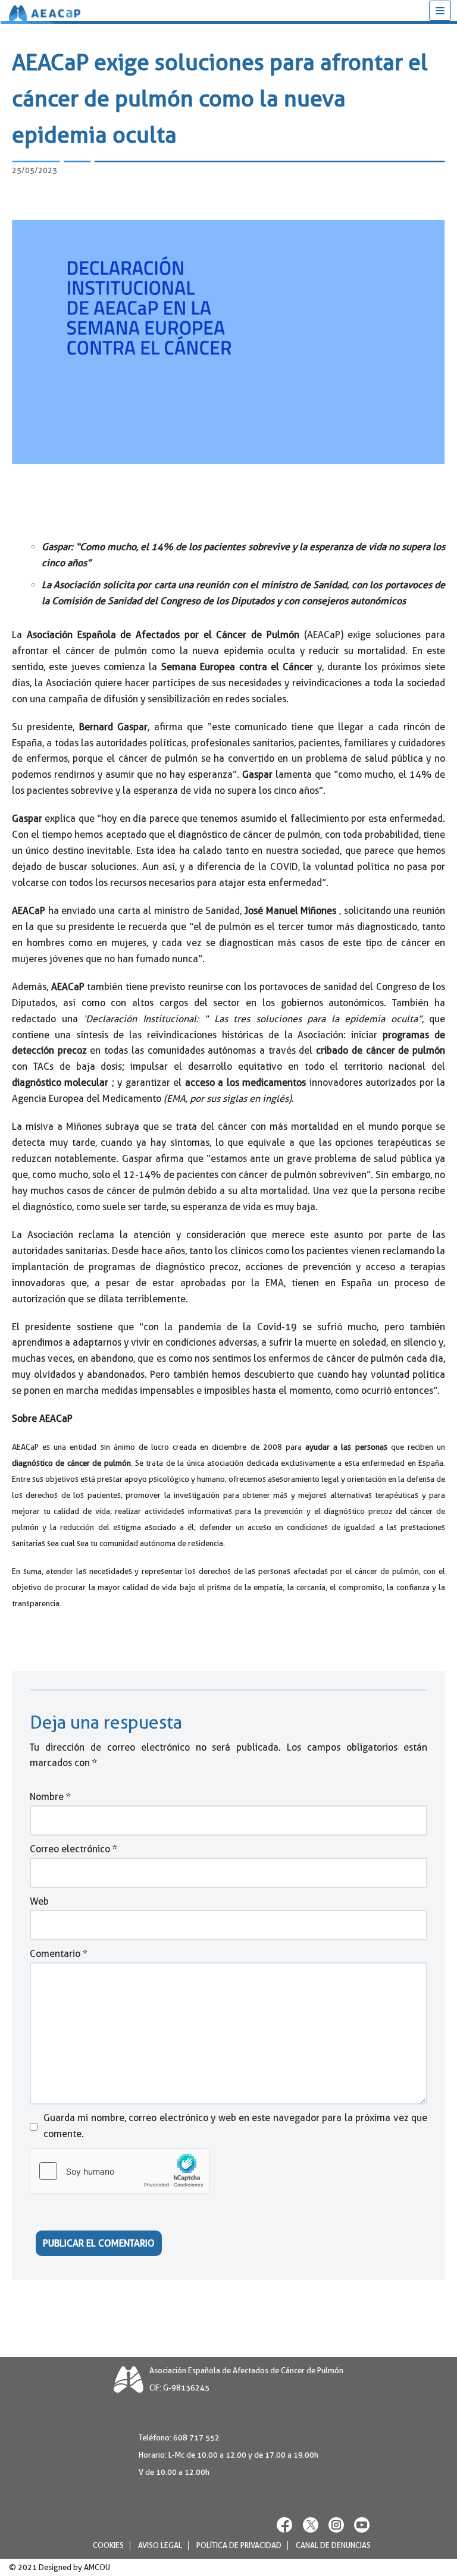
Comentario (59, 1954)
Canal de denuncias (333, 2545)
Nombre (50, 1797)
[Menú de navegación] (440, 11)
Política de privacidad (239, 2545)
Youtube (362, 2525)
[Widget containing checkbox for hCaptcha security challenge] (120, 2171)
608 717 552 (196, 2438)
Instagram (336, 2525)
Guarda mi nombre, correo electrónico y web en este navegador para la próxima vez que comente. (235, 2126)
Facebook (285, 2525)
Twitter (311, 2525)
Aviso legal (160, 2545)
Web (39, 1901)
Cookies (108, 2545)
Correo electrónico (73, 1849)
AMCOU (97, 2567)
